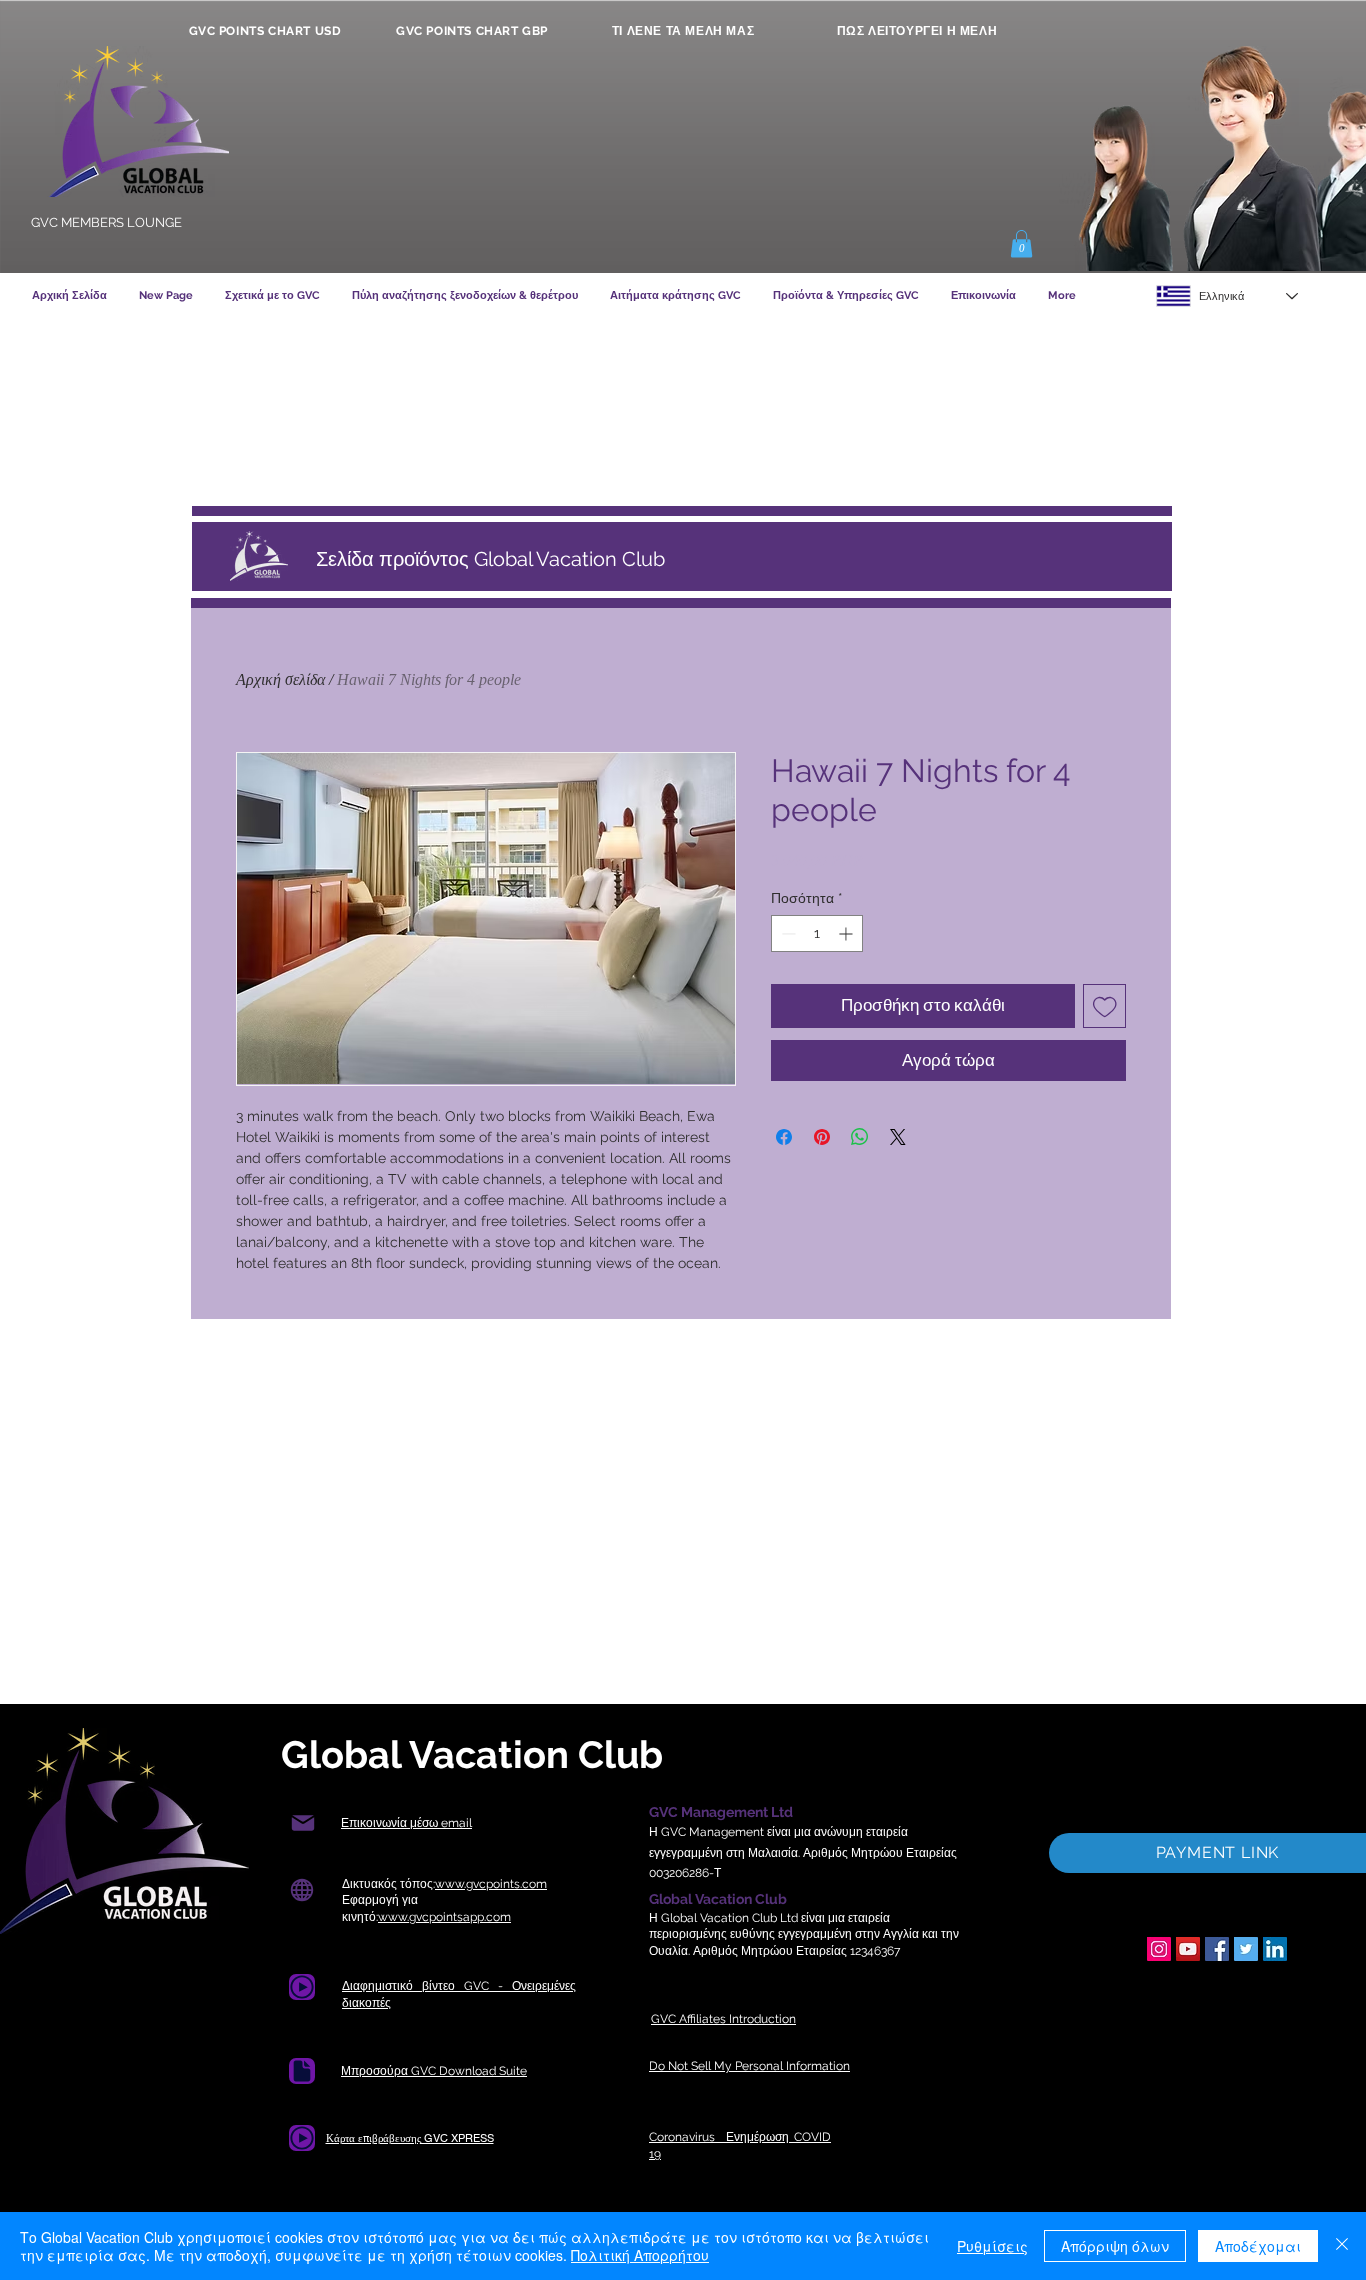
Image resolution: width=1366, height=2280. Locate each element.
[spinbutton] (817, 933)
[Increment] (847, 933)
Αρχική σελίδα (280, 679)
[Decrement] (786, 933)
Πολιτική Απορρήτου (640, 2255)
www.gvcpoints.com (491, 1884)
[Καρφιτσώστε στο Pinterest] (822, 1137)
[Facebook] (1217, 1949)
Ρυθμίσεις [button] (992, 2246)
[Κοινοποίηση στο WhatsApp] (860, 1137)
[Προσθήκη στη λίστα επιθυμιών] (1105, 1006)
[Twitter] (1246, 1949)
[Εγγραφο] (302, 1987)
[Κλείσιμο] (1342, 2246)
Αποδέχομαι (1258, 2246)
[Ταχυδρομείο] (302, 1823)
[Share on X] (898, 1137)
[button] (1021, 243)
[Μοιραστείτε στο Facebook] (784, 1137)
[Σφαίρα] (301, 1890)
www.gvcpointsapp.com (444, 1917)
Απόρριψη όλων (1115, 2246)
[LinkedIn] (1275, 1949)
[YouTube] (1188, 1949)
